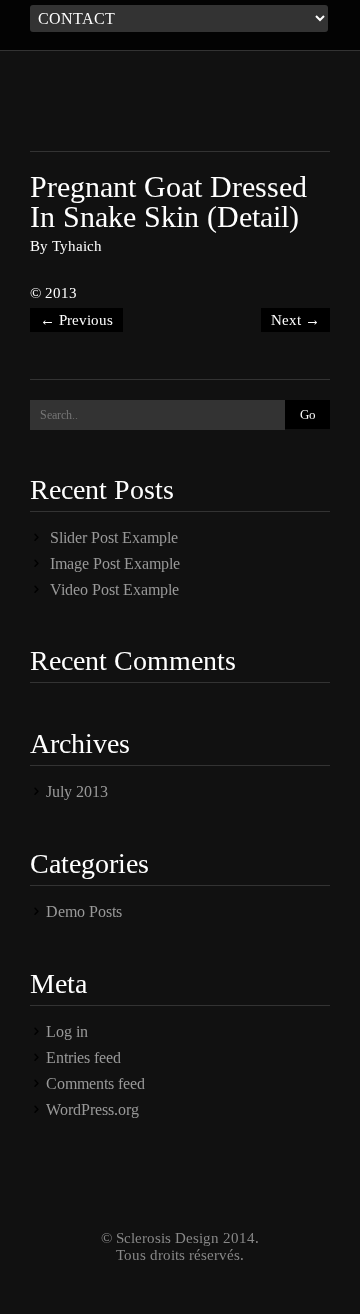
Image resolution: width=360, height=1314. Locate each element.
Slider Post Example (114, 537)
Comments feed (95, 1083)
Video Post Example (114, 589)
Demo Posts (84, 911)
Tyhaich (77, 246)
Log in (67, 1031)
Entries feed (83, 1057)
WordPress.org (92, 1109)
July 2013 (77, 791)
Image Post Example (115, 563)
